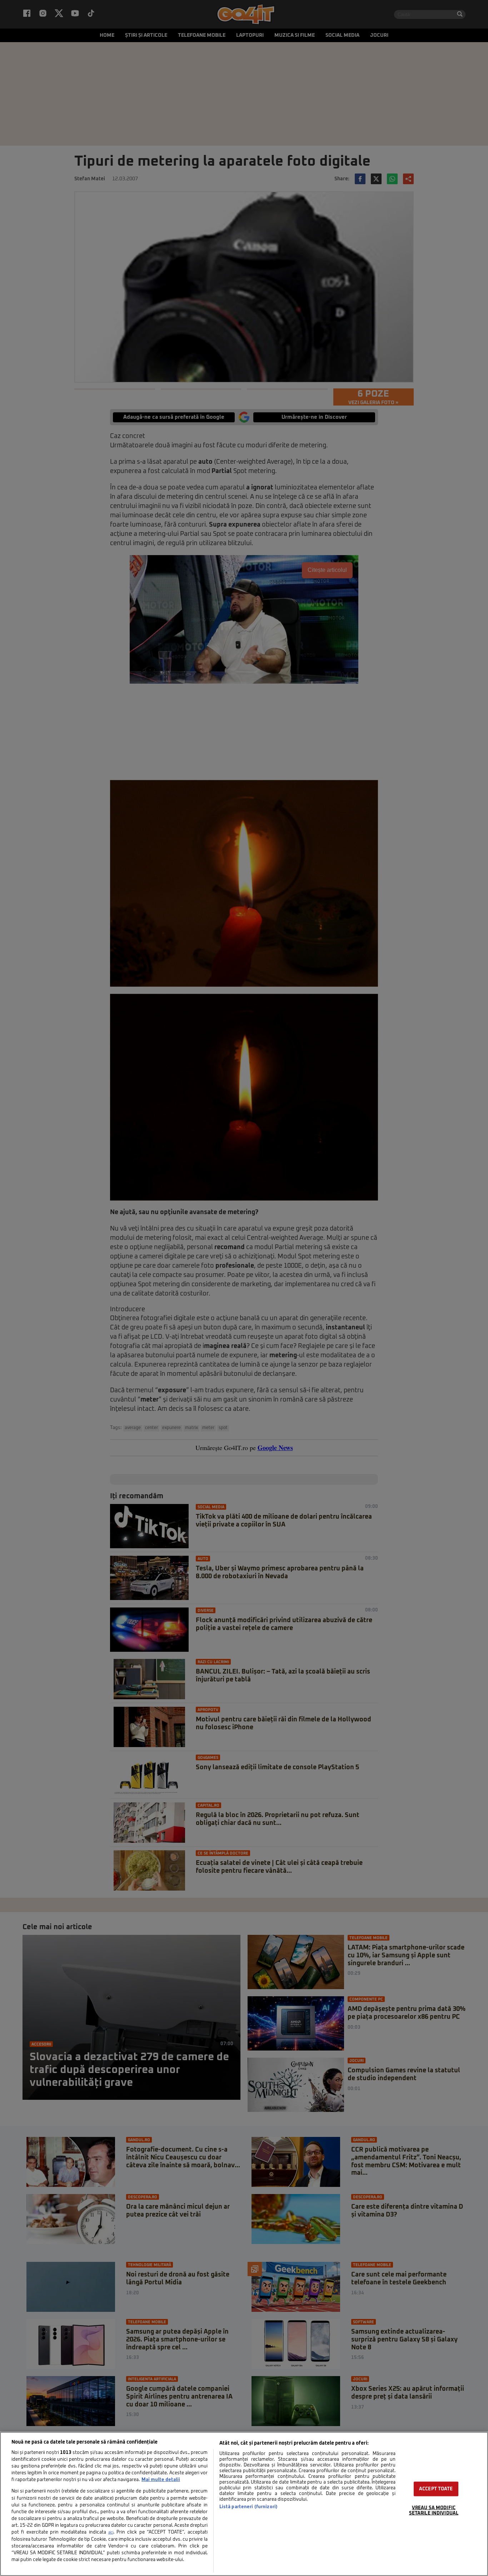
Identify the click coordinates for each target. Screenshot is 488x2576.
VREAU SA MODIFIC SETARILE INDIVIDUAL (434, 2511)
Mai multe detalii (161, 2480)
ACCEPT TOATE (436, 2489)
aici (111, 2532)
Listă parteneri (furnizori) (248, 2507)
